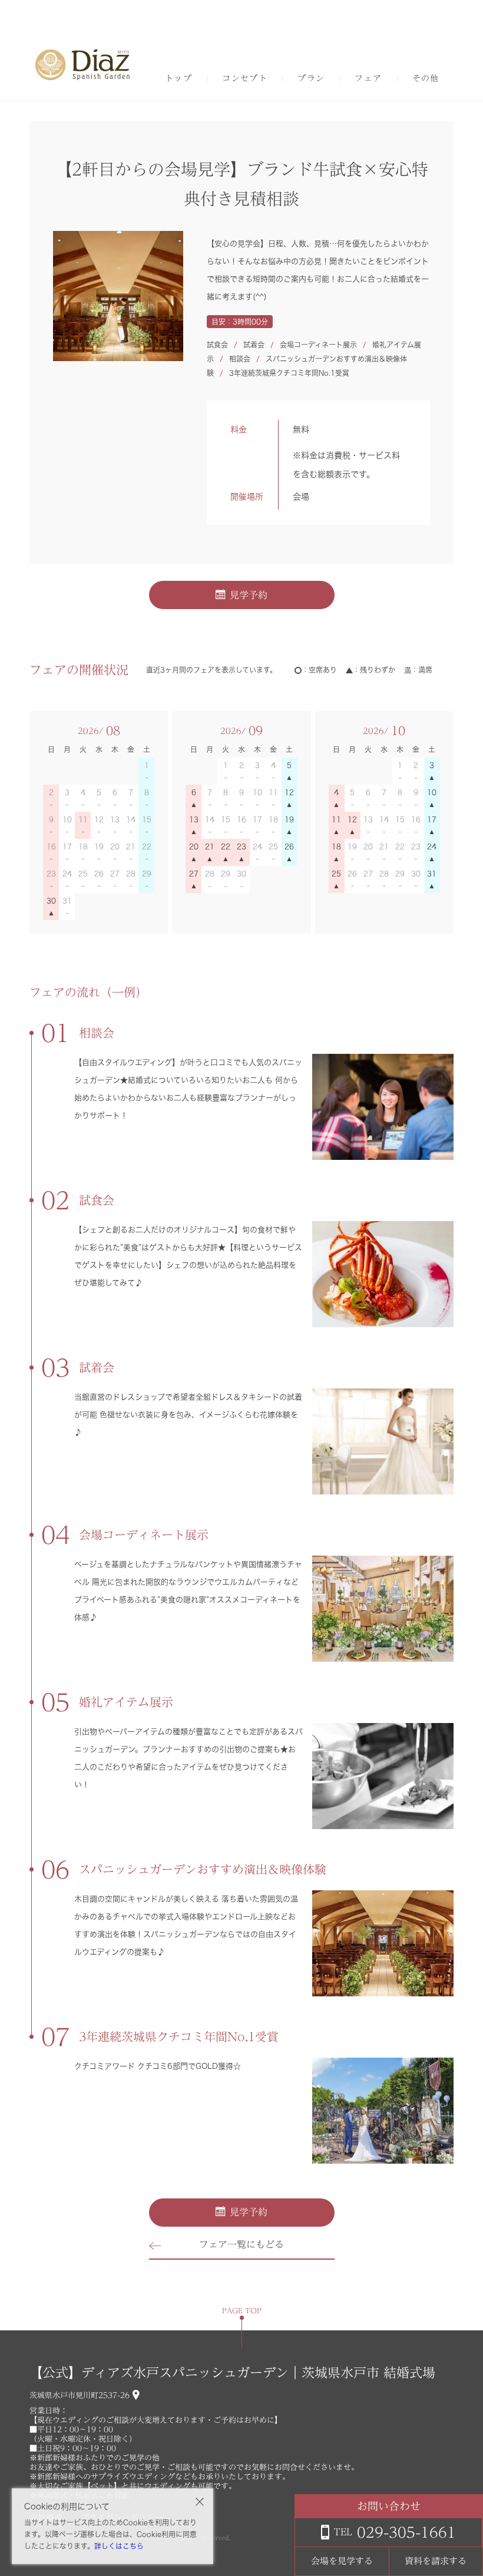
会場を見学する (342, 2561)
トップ (178, 78)
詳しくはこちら (119, 2546)
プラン (311, 78)
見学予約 (249, 595)
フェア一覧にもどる (241, 2244)
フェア (368, 78)
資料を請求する (436, 2561)
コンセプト (245, 78)
